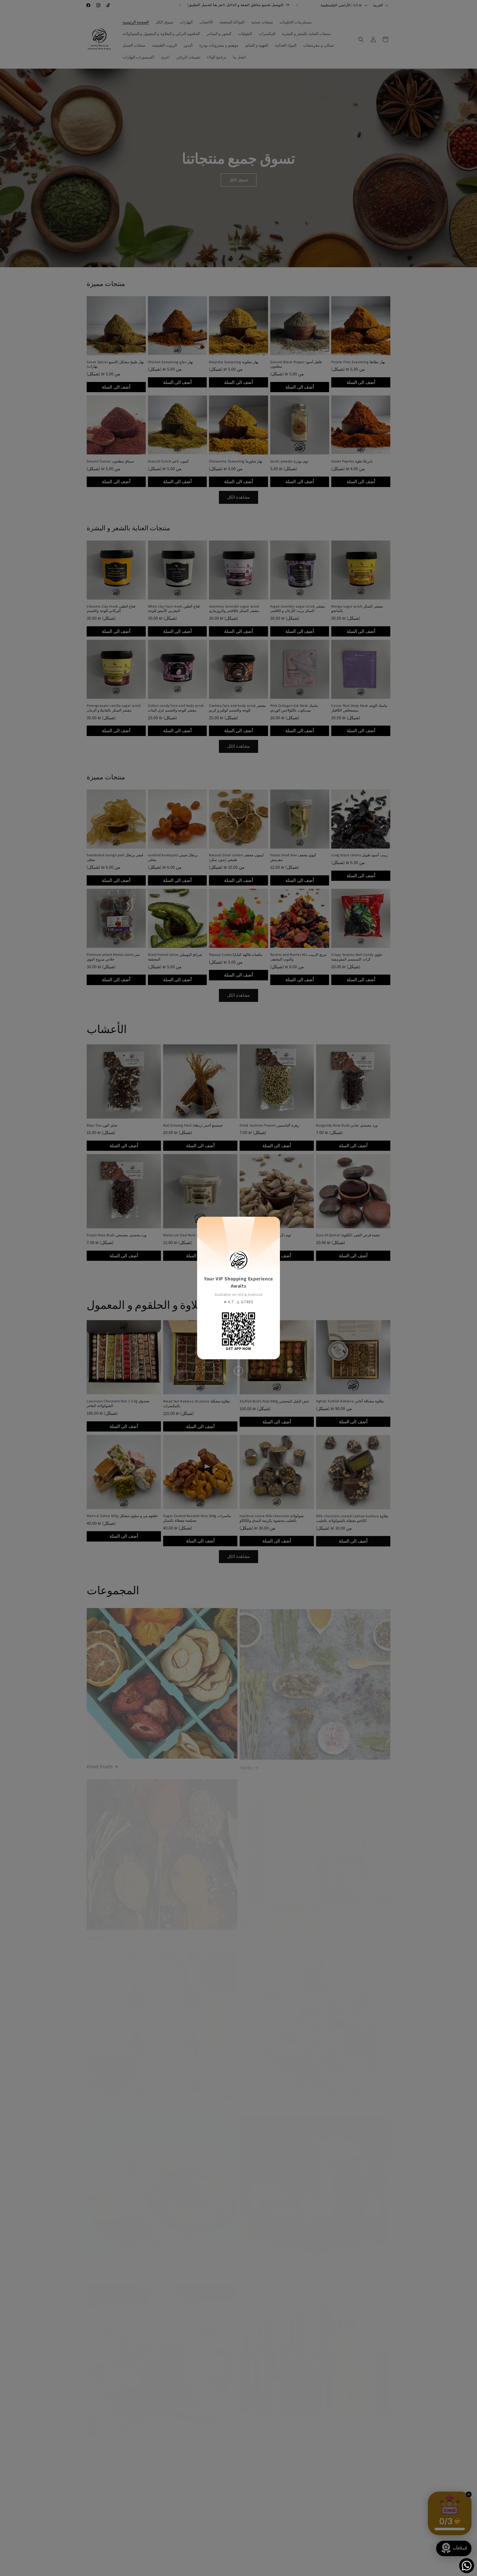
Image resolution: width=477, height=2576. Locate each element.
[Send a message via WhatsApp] (467, 2566)
